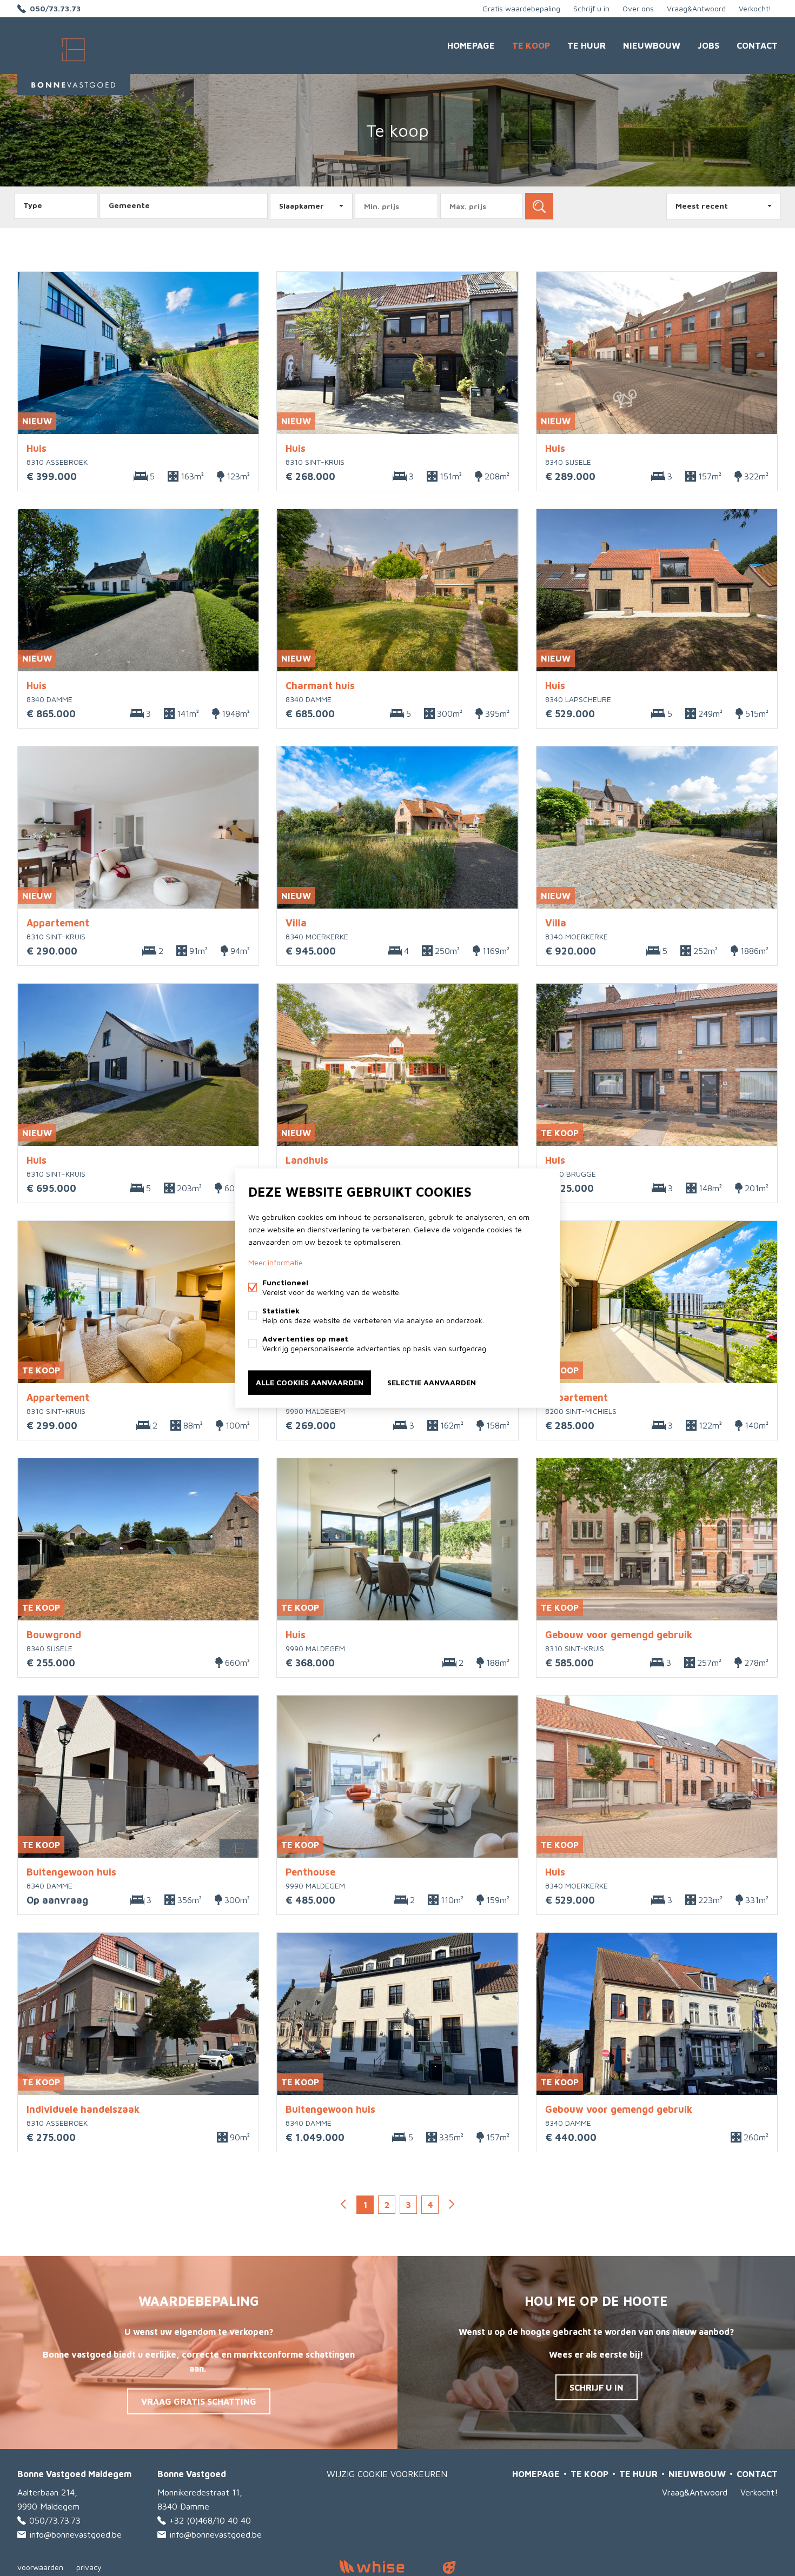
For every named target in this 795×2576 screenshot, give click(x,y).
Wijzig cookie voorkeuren (387, 2474)
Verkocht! (755, 8)
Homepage (471, 45)
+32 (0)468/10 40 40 (210, 2520)
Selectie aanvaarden (432, 1382)
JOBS (708, 45)
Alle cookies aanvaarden (310, 1382)
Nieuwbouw (652, 45)
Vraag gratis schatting (199, 2401)
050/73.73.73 (55, 8)
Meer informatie (276, 1262)
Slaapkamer (302, 206)
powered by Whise (385, 2567)
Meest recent (702, 206)
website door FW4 (449, 2567)
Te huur (587, 45)
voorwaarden (40, 2567)
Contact (757, 45)
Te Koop (531, 45)
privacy (89, 2567)
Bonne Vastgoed (192, 2474)
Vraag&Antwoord (696, 8)
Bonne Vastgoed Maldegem (74, 2474)
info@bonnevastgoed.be (75, 2534)
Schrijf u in (591, 8)
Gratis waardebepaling (521, 8)
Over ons (638, 8)
